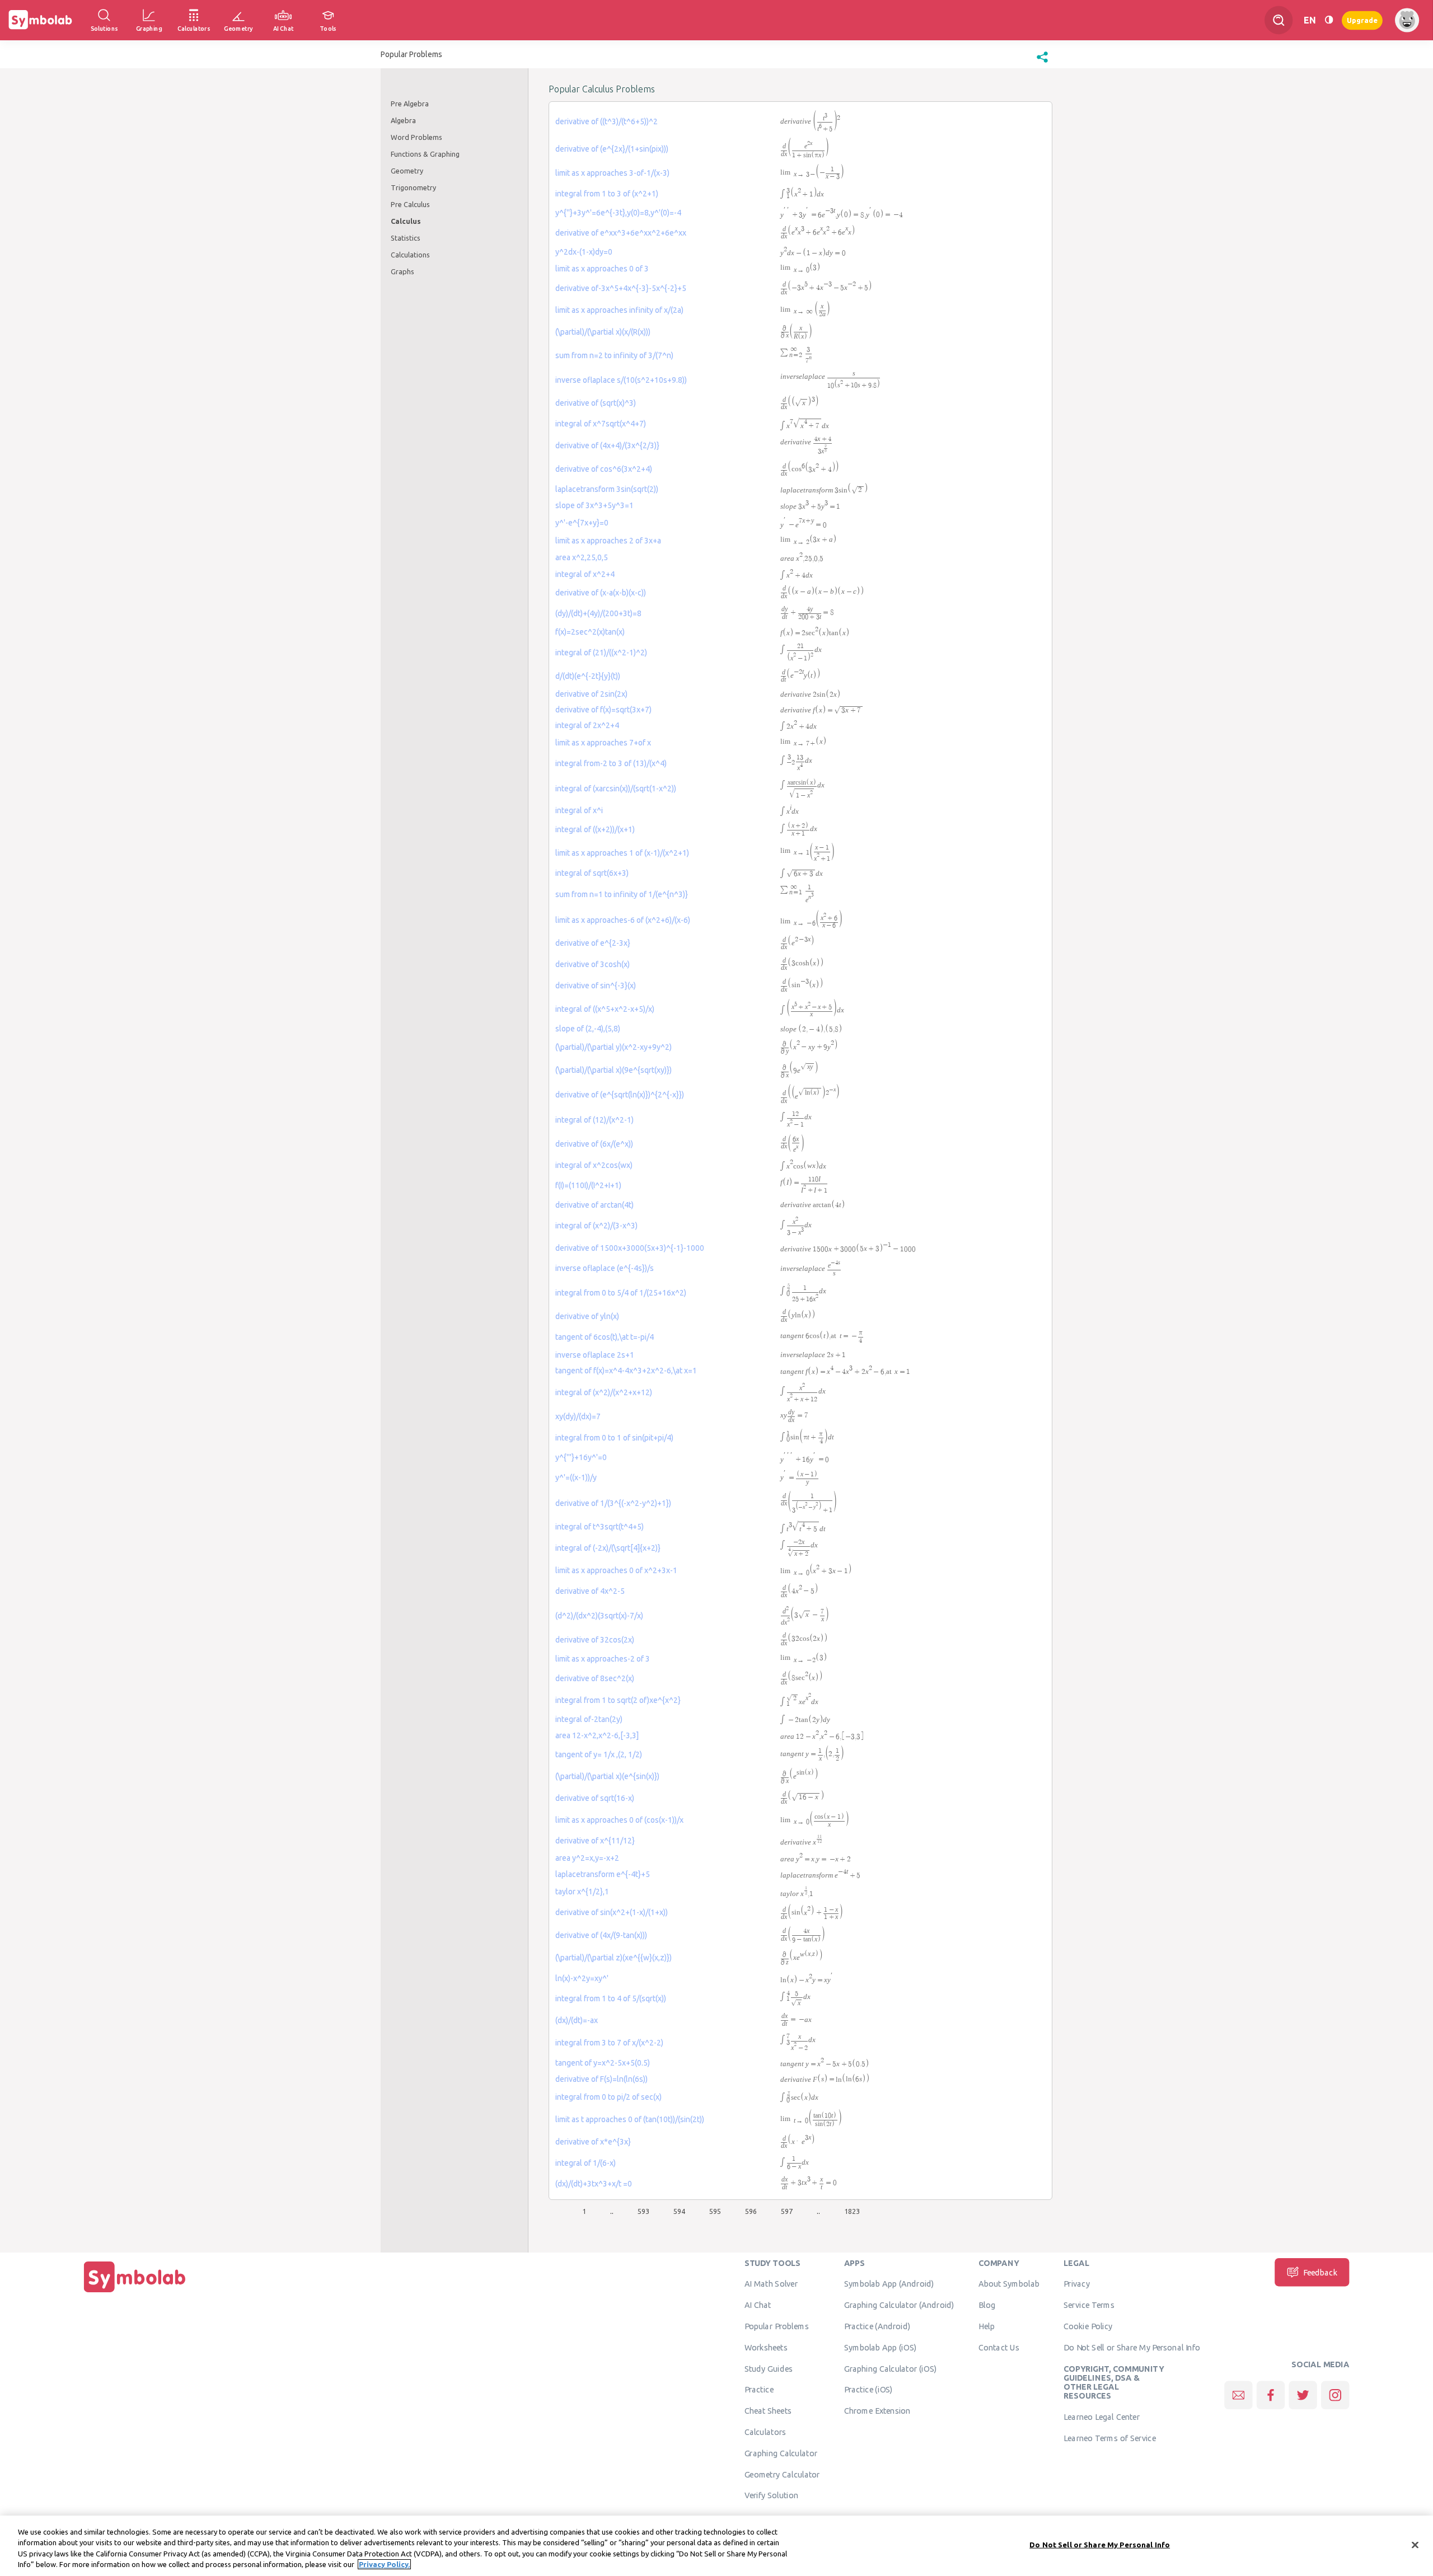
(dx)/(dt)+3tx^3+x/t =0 (594, 2184)
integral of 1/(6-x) (586, 2163)
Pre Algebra (410, 104)
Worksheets (766, 2347)
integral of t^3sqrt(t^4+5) (600, 1527)
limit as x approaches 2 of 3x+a (608, 541)
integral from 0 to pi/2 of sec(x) (608, 2097)
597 (787, 2211)
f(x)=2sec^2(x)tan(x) (590, 632)
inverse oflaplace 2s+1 (595, 1355)
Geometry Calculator (782, 2474)
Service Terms (1089, 2305)
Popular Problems (777, 2326)
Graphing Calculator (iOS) (891, 2368)
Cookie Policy (1088, 2326)
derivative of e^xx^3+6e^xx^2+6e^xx (621, 233)
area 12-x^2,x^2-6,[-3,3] (597, 1735)
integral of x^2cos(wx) (594, 1165)
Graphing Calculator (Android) (899, 2305)
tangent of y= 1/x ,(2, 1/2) (599, 1754)
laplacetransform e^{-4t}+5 (603, 1874)
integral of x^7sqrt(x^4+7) (601, 424)
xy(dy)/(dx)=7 (578, 1416)
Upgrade (1362, 20)
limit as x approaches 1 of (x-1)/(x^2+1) (622, 853)
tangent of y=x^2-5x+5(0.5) (603, 2063)
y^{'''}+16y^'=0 (581, 1457)
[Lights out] (1329, 20)
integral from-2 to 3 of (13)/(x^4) (611, 763)
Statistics (406, 238)
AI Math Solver (771, 2284)
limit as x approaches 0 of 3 (602, 269)
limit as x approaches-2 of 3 (603, 1659)
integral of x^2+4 (585, 574)
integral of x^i (579, 810)
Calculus (406, 221)
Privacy (1077, 2284)
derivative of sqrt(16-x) (595, 1798)
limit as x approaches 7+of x (603, 743)
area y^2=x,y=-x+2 (587, 1858)
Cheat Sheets (768, 2411)
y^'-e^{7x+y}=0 (582, 523)
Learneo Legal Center (1102, 2417)
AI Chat (758, 2305)
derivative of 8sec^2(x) (595, 1678)
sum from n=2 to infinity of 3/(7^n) (614, 355)
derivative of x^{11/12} (595, 1841)
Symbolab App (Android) (889, 2284)
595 (715, 2211)
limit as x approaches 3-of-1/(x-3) (612, 173)
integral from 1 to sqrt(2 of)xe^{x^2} (618, 1700)
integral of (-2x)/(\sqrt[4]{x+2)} (608, 1548)
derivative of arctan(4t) (594, 1205)
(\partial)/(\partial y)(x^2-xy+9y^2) (614, 1047)
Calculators (765, 2432)
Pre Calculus (410, 204)
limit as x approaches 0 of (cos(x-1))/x (619, 1820)
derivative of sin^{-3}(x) (596, 986)
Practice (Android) (877, 2326)
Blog (987, 2305)
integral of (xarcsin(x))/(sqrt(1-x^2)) (616, 789)
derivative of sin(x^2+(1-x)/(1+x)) (612, 1912)
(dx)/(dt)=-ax (577, 2020)
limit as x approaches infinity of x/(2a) (619, 310)
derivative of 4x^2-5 (590, 1591)
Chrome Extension (877, 2411)
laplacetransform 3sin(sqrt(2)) (607, 489)
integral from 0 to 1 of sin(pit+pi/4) (614, 1438)
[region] (716, 2546)
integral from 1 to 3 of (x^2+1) (607, 194)
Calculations (410, 255)
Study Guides (769, 2368)
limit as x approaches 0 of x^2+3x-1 (616, 1570)
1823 (852, 2211)
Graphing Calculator (781, 2453)
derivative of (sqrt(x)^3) (596, 403)
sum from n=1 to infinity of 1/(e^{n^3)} (622, 894)
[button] (1042, 63)
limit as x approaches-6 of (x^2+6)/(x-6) (623, 920)
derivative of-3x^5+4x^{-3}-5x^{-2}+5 (621, 288)
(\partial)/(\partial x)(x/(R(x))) (603, 332)
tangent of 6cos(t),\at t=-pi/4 (605, 1337)
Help (987, 2326)
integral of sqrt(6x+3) (592, 873)
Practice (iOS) (868, 2390)
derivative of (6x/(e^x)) (594, 1144)
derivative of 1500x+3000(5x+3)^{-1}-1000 (630, 1248)
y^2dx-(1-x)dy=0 (584, 252)
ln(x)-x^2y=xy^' (582, 1978)
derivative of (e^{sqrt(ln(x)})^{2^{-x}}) (620, 1095)
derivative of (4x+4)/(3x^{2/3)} (607, 445)
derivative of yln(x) (587, 1316)
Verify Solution (771, 2495)
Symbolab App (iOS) (881, 2347)
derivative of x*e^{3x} (593, 2142)
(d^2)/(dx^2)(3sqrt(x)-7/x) (599, 1616)
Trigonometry (413, 187)
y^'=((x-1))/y (576, 1477)
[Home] (135, 2292)
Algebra (403, 120)
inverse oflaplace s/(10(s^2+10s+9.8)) (621, 380)
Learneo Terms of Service (1110, 2438)
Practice (759, 2390)
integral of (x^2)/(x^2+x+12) (604, 1392)
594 (679, 2211)
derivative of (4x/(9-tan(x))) (601, 1935)
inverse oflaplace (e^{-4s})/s (605, 1268)
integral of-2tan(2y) (589, 1719)
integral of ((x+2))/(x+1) (595, 829)
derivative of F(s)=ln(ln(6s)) (601, 2079)
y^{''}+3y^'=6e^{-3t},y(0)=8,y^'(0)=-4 (618, 213)
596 (751, 2211)
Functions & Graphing (425, 154)
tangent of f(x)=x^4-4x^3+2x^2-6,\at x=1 (626, 1371)
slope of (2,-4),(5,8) (588, 1029)
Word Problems (416, 137)
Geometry (407, 171)
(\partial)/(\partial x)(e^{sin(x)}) (607, 1776)
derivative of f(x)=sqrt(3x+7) (603, 710)
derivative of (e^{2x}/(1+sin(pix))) (612, 149)
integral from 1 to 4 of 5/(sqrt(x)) (611, 1998)
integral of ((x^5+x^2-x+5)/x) (605, 1009)
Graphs (402, 271)
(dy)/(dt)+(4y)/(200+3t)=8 (598, 613)
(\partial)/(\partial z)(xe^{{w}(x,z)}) (614, 1958)
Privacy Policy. (384, 2564)
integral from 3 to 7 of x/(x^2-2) (609, 2043)
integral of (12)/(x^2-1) (594, 1120)
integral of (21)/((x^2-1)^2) (601, 653)
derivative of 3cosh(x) (593, 964)
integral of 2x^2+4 (587, 725)
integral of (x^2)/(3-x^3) (596, 1226)
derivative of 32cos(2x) (595, 1640)
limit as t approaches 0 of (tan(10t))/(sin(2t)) (630, 2119)
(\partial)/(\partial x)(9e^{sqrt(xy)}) (614, 1070)
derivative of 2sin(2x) (591, 694)
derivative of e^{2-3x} (593, 943)
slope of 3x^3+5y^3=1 (594, 505)
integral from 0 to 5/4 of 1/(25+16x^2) (621, 1293)
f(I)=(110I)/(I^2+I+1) (588, 1185)
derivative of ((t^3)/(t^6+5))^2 (607, 121)
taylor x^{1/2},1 (582, 1892)
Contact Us (999, 2347)
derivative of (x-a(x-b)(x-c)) (601, 593)
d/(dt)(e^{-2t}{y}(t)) (588, 676)
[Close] (1415, 2545)
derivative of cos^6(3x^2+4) (604, 469)
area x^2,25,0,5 (582, 557)
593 (643, 2211)
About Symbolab (1009, 2284)
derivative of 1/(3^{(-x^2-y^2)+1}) (613, 1503)
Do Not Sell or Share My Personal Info (1132, 2347)
